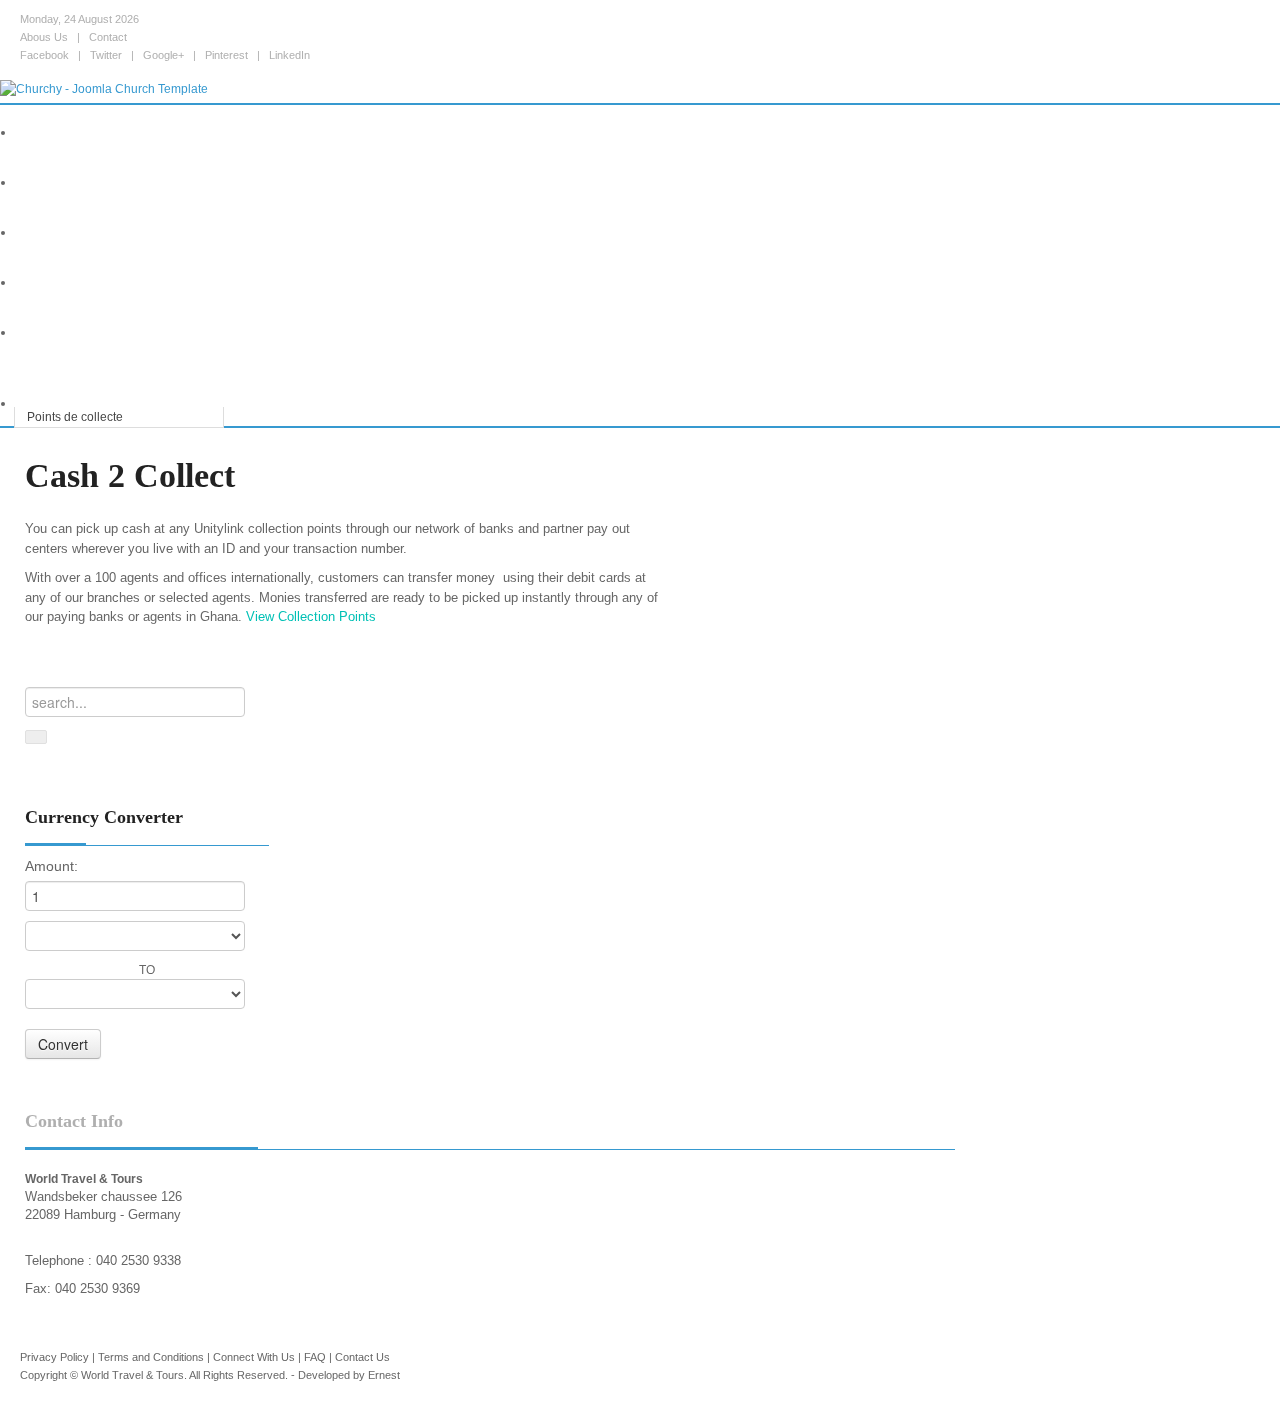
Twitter (106, 55)
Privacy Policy (54, 1357)
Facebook (44, 55)
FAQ (315, 1357)
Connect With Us (254, 1357)
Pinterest (226, 55)
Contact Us (362, 1357)
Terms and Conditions (151, 1357)
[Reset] (36, 737)
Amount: (51, 866)
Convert (63, 1044)
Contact (108, 37)
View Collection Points (311, 616)
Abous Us (44, 37)
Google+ (163, 55)
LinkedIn (289, 55)
